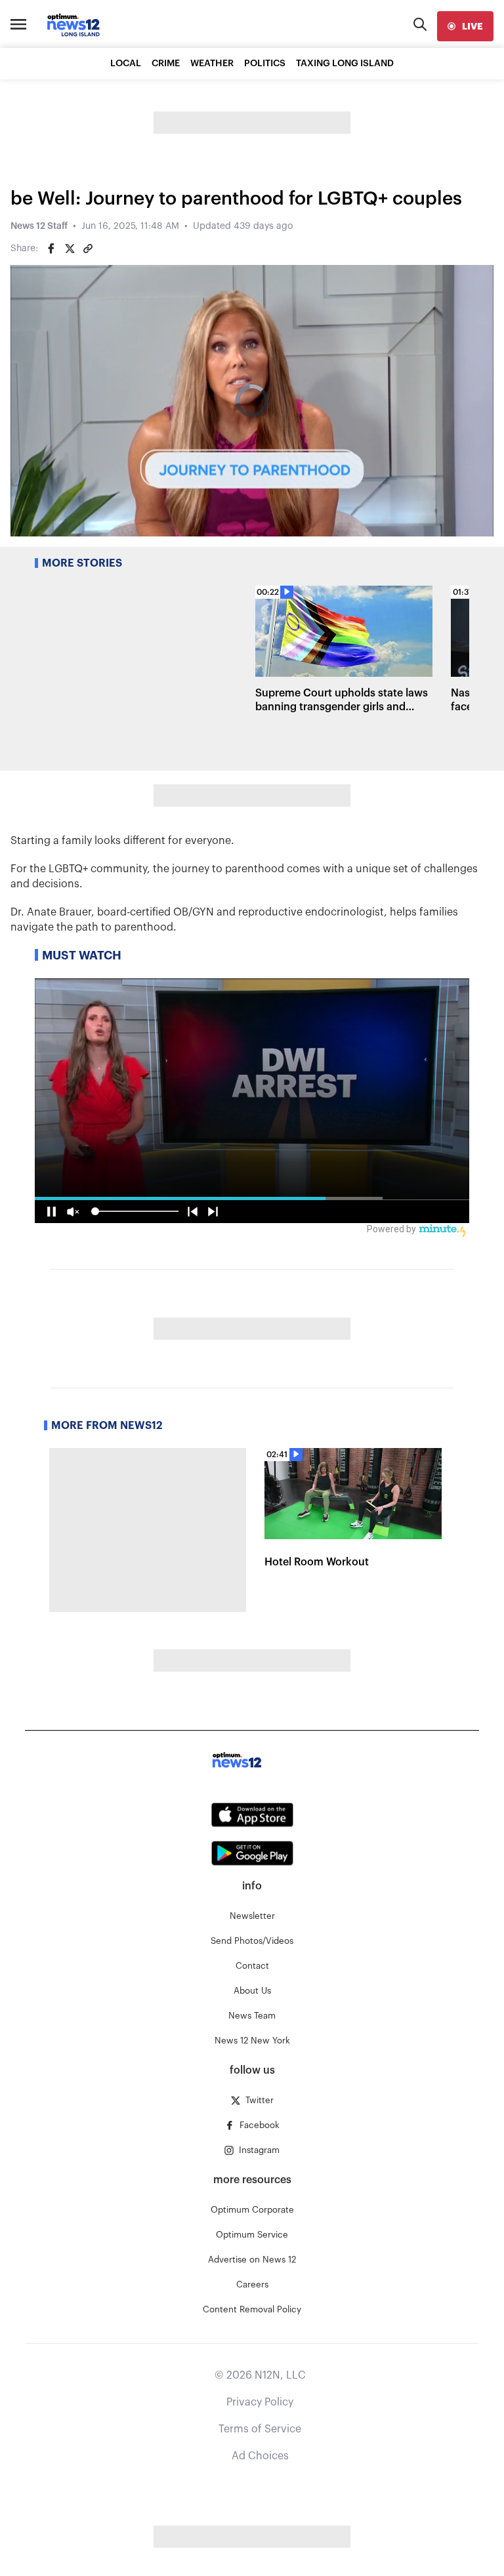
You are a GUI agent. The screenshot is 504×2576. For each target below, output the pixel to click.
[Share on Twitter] (70, 249)
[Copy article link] (88, 249)
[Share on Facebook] (51, 249)
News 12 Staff (39, 226)
